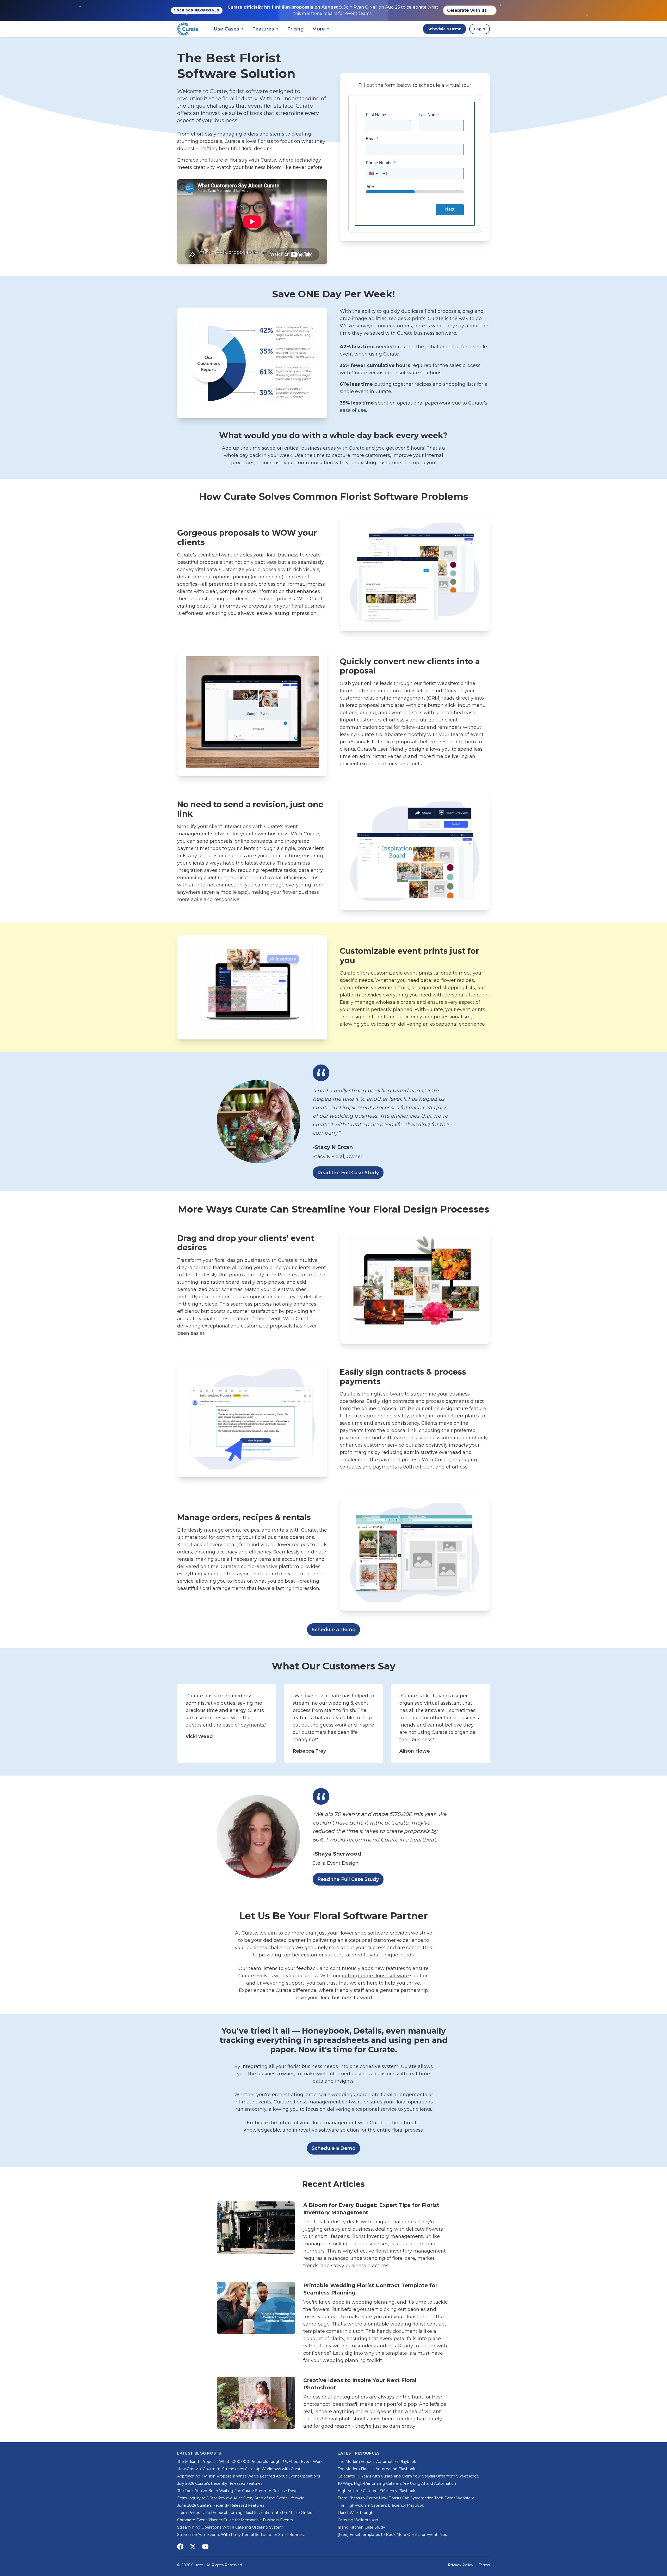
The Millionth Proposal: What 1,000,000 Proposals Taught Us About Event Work (250, 2462)
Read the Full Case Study (348, 1173)
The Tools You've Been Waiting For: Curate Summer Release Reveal (239, 2491)
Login (480, 29)
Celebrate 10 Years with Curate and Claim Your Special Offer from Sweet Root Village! (408, 2476)
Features (265, 29)
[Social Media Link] (180, 2547)
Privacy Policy (461, 2565)
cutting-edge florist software (375, 1976)
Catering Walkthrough (358, 2520)
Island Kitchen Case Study (361, 2527)
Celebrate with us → (470, 10)
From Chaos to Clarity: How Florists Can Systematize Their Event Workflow (406, 2498)
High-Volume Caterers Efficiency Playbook (376, 2491)
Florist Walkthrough (356, 2513)
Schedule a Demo (444, 29)
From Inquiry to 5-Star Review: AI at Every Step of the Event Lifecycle (241, 2498)
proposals (211, 141)
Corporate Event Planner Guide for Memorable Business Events (235, 2520)
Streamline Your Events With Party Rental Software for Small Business (241, 2535)
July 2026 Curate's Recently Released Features (220, 2483)
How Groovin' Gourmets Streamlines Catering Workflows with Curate (240, 2469)
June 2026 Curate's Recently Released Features (221, 2505)
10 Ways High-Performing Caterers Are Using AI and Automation (397, 2483)
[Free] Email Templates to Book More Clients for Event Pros (392, 2535)
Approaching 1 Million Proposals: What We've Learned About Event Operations (249, 2476)
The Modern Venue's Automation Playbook (377, 2462)
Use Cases (229, 29)
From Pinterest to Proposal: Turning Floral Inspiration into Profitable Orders (245, 2513)
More (321, 29)
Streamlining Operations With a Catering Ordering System (230, 2527)
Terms (484, 2565)
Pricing (295, 29)
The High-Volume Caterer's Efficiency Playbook (381, 2505)
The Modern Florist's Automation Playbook (376, 2469)
